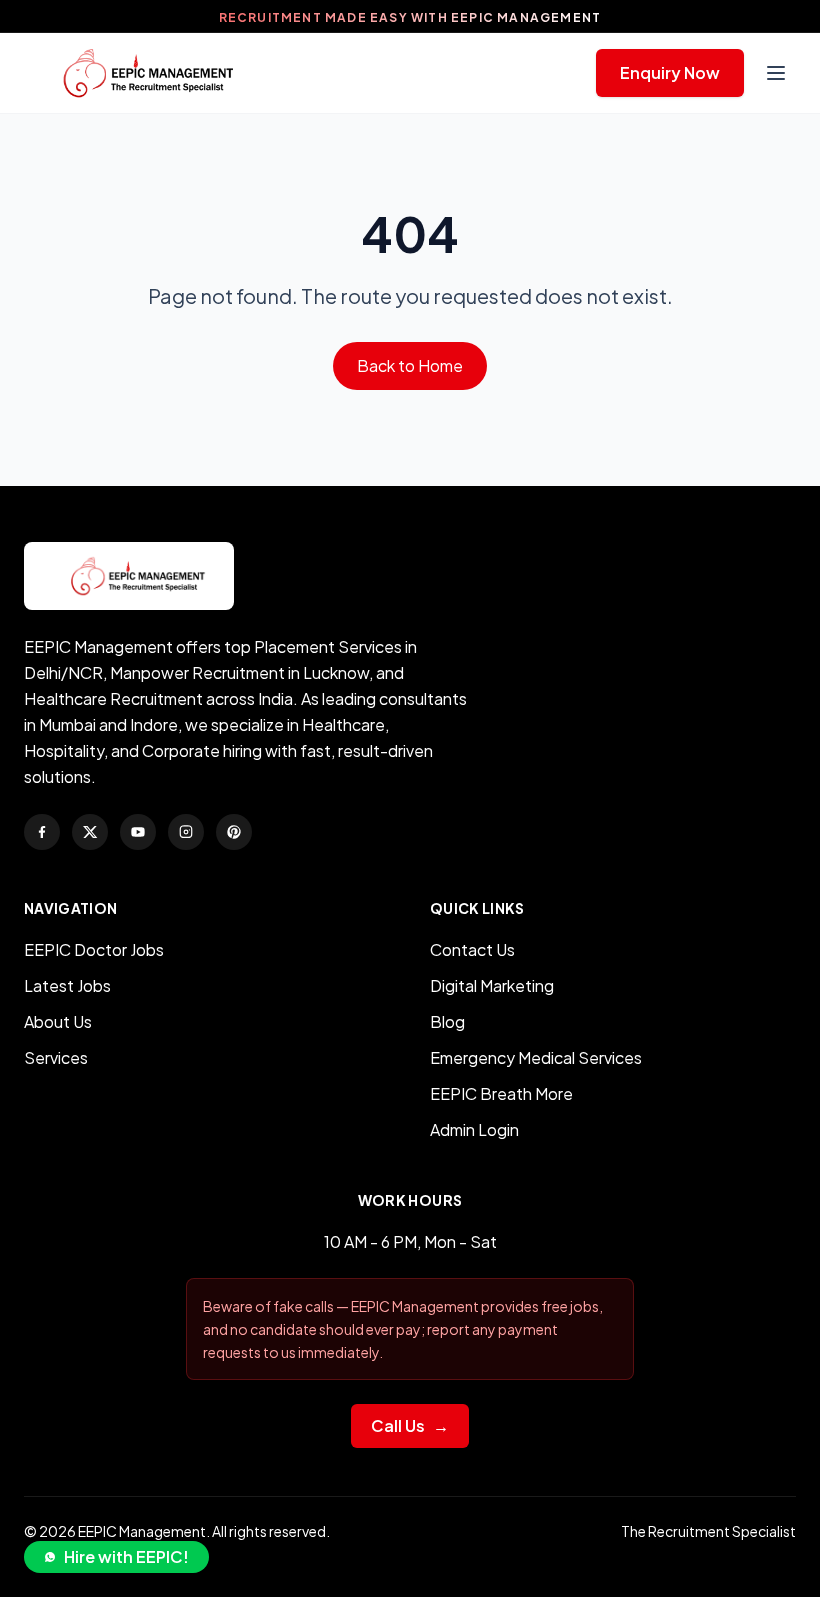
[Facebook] (42, 832)
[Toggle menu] (776, 73)
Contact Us (472, 949)
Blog (447, 1021)
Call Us (410, 1425)
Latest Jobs (67, 985)
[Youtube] (138, 832)
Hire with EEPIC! (126, 1556)
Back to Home (410, 365)
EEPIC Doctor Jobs (94, 949)
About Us (58, 1021)
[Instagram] (186, 832)
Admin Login (474, 1129)
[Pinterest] (234, 832)
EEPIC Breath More (501, 1093)
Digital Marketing (492, 985)
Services (56, 1057)
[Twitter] (90, 832)
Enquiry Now (670, 72)
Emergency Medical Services (536, 1057)
